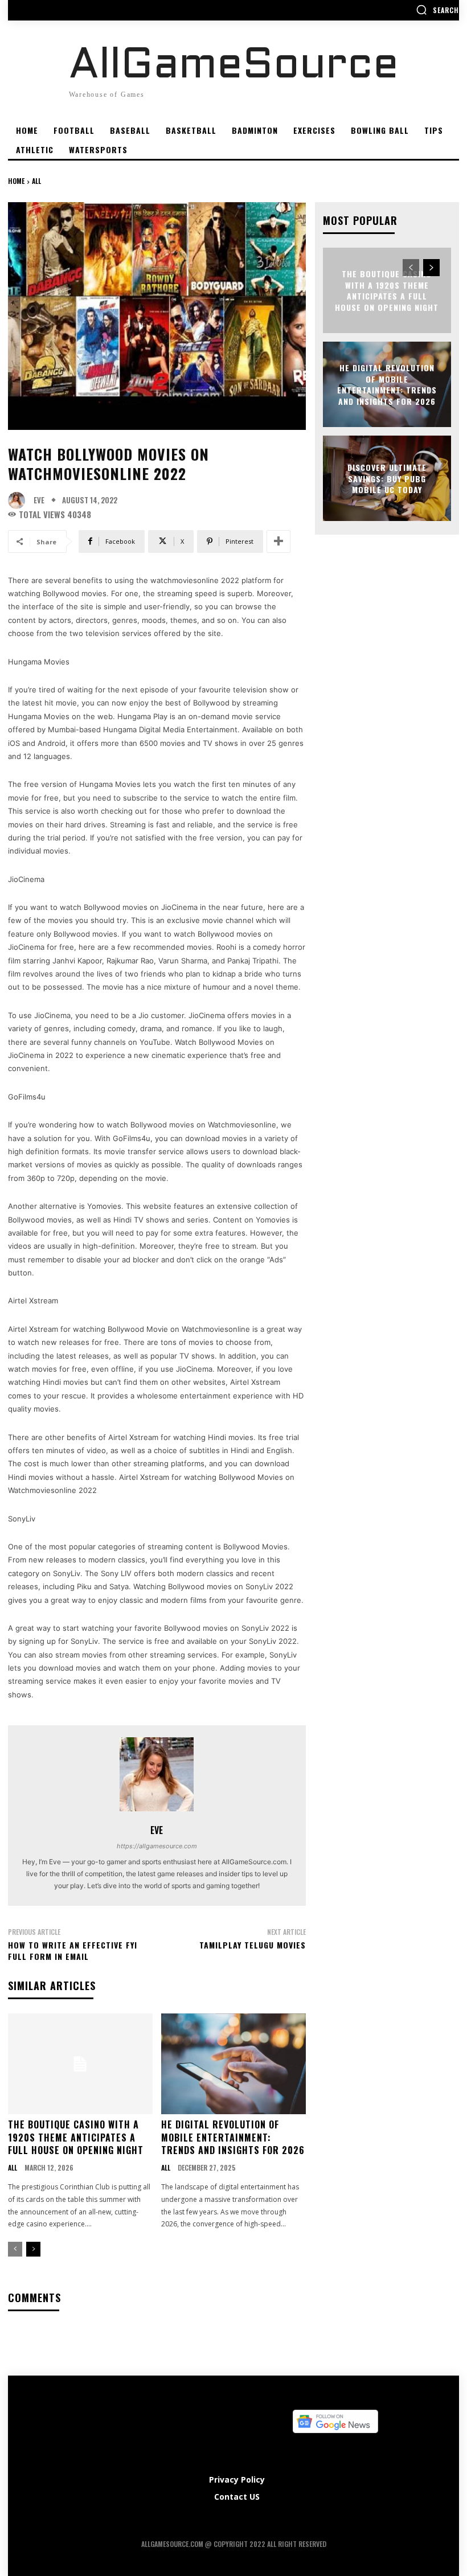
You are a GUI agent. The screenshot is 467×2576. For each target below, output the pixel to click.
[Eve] (19, 501)
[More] (278, 542)
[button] (437, 10)
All (36, 181)
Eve (39, 500)
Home (16, 181)
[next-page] (33, 2249)
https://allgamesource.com (157, 1846)
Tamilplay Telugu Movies (253, 1945)
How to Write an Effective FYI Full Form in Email (73, 1951)
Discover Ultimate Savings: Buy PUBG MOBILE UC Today (387, 478)
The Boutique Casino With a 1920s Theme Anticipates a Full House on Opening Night (76, 2137)
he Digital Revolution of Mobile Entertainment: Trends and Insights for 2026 (233, 2137)
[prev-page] (15, 2249)
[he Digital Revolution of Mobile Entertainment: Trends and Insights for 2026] (233, 2064)
